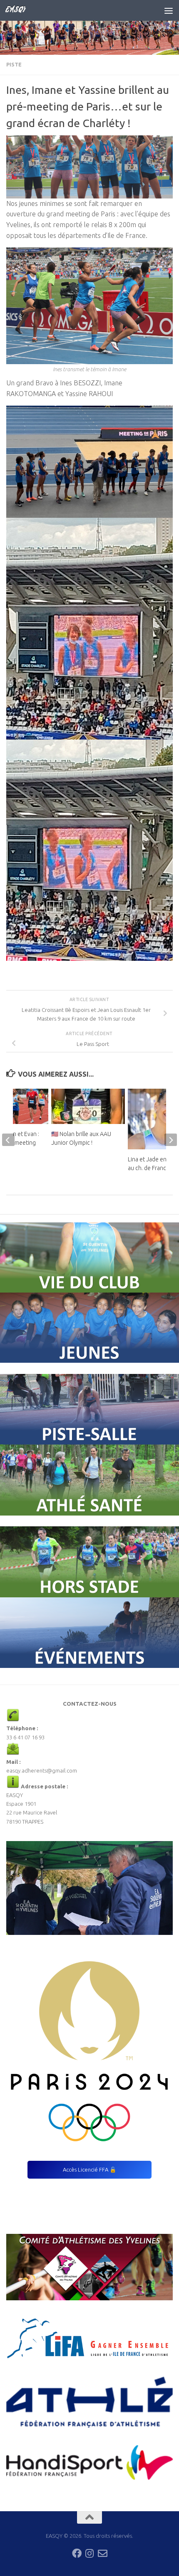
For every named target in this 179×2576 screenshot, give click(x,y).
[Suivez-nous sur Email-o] (103, 2553)
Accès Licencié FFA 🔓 (89, 2170)
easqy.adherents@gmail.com (42, 1770)
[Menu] (169, 10)
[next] (171, 1140)
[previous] (8, 1140)
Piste (14, 65)
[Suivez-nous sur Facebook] (77, 2553)
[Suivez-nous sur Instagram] (90, 2553)
